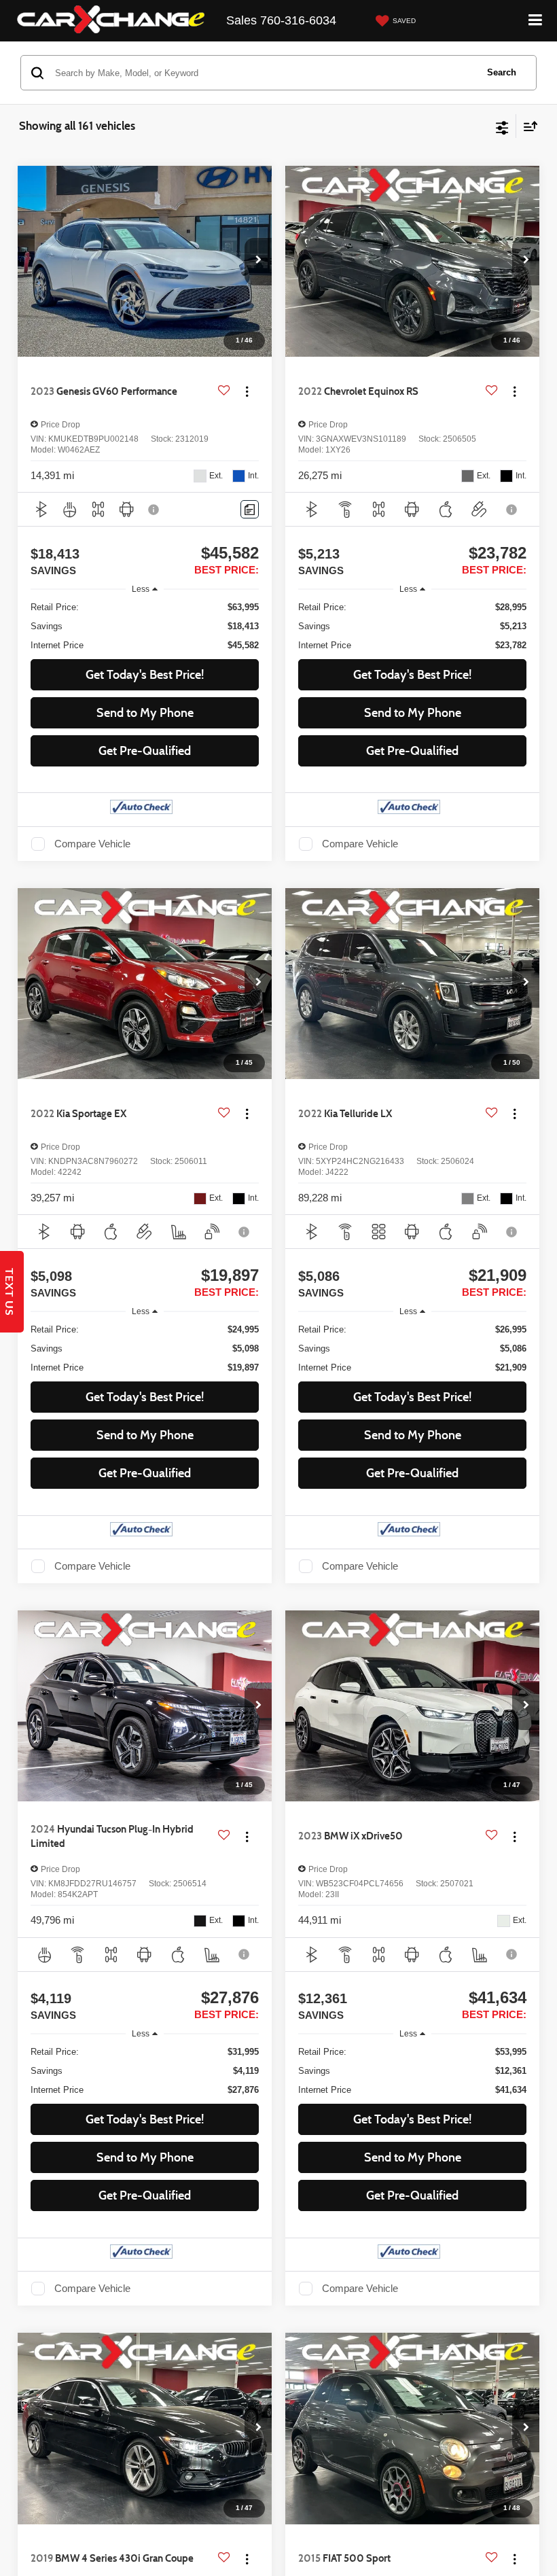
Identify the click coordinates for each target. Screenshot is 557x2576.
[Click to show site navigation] (536, 21)
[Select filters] (502, 126)
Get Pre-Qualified (145, 751)
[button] (258, 262)
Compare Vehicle (92, 844)
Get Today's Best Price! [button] (145, 675)
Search (502, 72)
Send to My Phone (145, 713)
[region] (145, 627)
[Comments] (250, 509)
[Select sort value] (527, 126)
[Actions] (247, 392)
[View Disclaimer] (155, 510)
